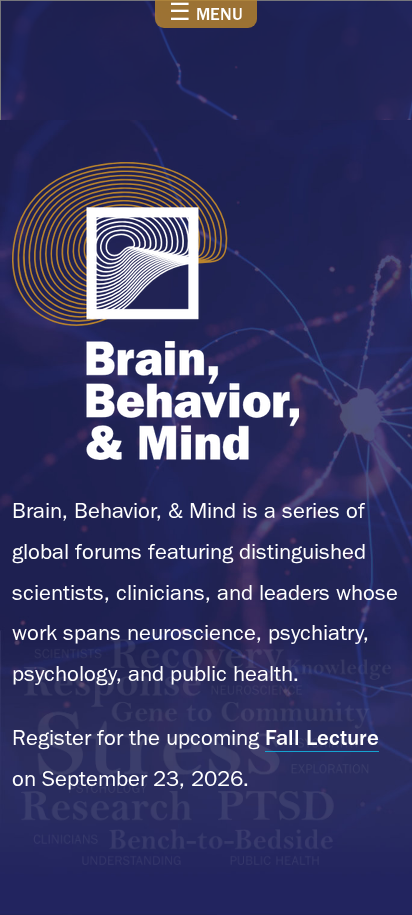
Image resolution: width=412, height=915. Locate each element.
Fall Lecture (322, 737)
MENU (206, 13)
